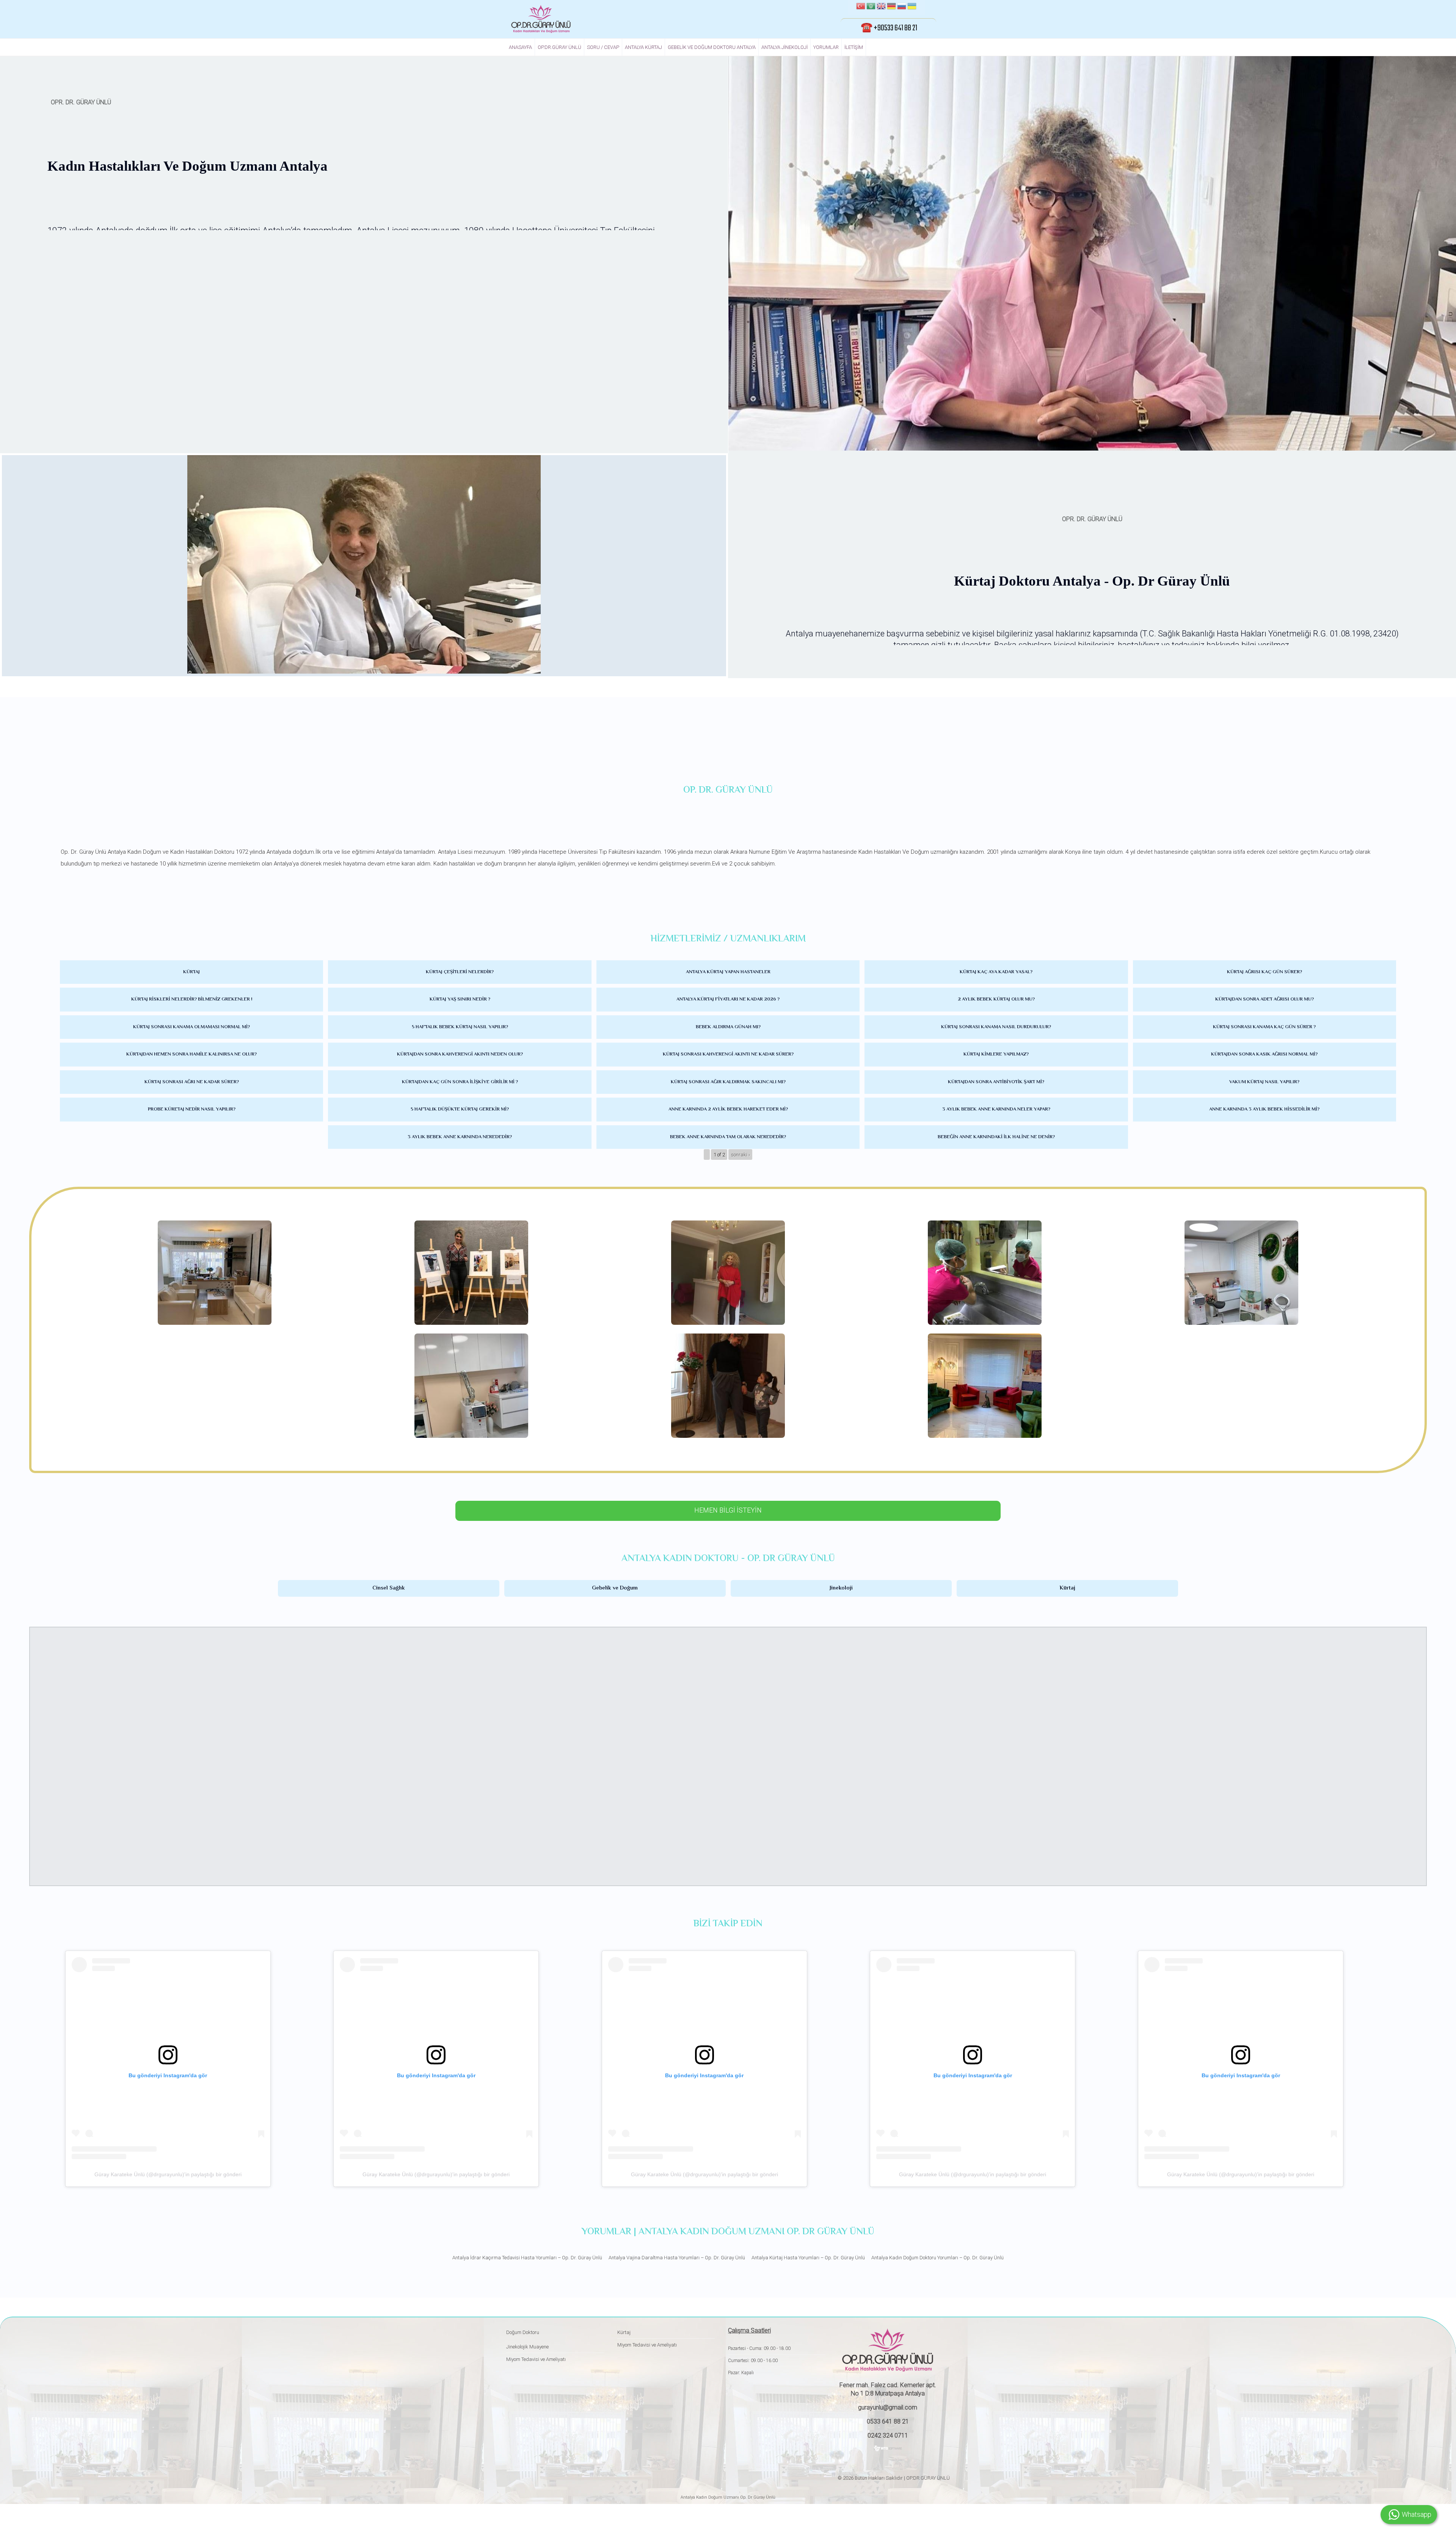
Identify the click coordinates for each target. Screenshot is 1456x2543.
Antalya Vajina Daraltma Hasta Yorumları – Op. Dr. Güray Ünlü (677, 2258)
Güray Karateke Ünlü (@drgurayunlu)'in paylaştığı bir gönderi (168, 2174)
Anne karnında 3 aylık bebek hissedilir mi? (1264, 1109)
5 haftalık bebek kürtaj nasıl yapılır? (460, 1027)
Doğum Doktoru (523, 2332)
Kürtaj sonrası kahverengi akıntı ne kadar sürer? (728, 1054)
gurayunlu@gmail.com (888, 2407)
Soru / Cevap (603, 47)
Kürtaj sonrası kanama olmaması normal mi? (191, 1027)
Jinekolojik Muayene (527, 2347)
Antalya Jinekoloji (784, 47)
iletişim (854, 47)
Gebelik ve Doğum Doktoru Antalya (712, 47)
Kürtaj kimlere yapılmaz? (996, 1054)
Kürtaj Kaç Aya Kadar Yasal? (996, 972)
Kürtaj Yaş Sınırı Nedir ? (460, 999)
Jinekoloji (841, 1588)
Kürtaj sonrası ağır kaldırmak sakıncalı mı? (728, 1082)
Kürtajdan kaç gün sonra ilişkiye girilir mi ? (460, 1082)
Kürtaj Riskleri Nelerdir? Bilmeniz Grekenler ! (192, 999)
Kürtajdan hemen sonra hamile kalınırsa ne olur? (191, 1054)
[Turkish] (861, 7)
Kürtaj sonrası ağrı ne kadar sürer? (192, 1082)
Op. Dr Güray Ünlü (757, 2497)
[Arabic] (871, 7)
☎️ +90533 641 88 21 (889, 28)
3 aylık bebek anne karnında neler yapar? (996, 1109)
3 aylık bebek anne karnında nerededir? (460, 1137)
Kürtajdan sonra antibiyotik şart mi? (996, 1082)
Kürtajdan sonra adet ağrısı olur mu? (1265, 999)
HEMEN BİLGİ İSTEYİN (728, 1510)
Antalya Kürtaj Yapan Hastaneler (728, 972)
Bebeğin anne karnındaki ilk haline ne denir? (996, 1137)
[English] (881, 7)
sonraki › (741, 1154)
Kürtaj (191, 972)
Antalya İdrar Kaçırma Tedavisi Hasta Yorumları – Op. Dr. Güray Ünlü (527, 2258)
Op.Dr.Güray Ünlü (559, 47)
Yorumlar (826, 47)
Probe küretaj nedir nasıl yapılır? (192, 1109)
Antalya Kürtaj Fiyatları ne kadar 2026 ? (728, 999)
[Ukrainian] (912, 7)
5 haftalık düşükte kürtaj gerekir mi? (460, 1109)
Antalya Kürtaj (643, 47)
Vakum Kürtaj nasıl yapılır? (1264, 1082)
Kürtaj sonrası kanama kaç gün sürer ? (1264, 1027)
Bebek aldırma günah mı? (728, 1027)
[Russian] (902, 7)
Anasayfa (520, 47)
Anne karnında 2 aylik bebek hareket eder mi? (728, 1109)
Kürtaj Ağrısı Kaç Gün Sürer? (1265, 972)
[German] (891, 7)
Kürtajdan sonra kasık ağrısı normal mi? (1264, 1054)
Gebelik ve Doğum (615, 1588)
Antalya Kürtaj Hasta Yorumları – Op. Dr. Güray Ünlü (808, 2258)
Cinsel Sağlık (389, 1588)
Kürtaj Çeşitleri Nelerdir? (460, 972)
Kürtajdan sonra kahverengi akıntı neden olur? (460, 1054)
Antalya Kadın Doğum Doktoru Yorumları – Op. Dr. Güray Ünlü (937, 2258)
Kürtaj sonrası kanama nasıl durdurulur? (996, 1027)
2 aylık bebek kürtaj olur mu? (996, 999)
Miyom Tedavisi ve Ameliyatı (536, 2359)
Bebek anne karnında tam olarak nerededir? (728, 1137)
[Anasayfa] (541, 19)
